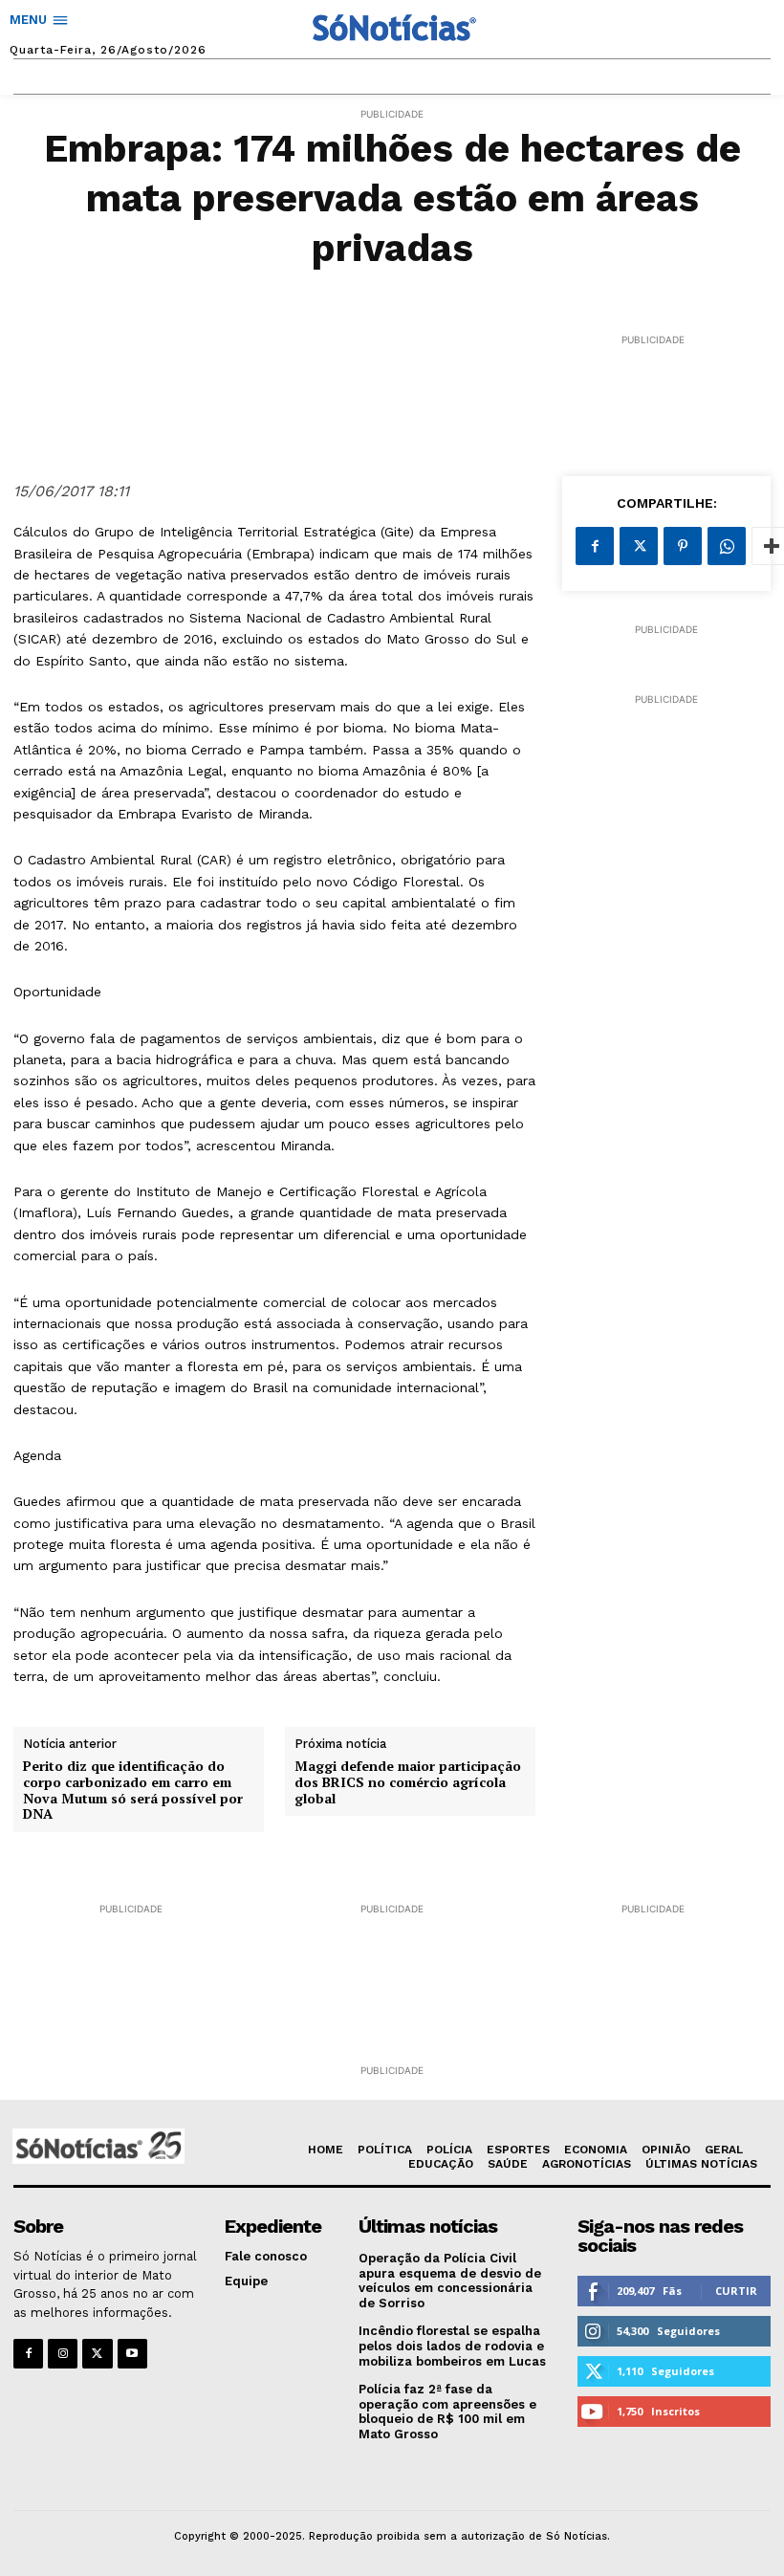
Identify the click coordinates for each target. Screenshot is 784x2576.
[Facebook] (595, 546)
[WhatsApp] (727, 546)
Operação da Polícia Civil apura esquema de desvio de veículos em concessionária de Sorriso (450, 2281)
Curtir (736, 2291)
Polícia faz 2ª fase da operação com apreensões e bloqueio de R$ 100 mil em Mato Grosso (447, 2412)
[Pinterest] (683, 546)
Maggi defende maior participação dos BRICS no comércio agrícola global (408, 1782)
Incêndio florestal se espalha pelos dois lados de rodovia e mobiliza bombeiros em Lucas (452, 2346)
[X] (639, 546)
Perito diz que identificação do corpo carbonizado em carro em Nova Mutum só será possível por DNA (133, 1790)
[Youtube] (132, 2354)
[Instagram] (63, 2354)
